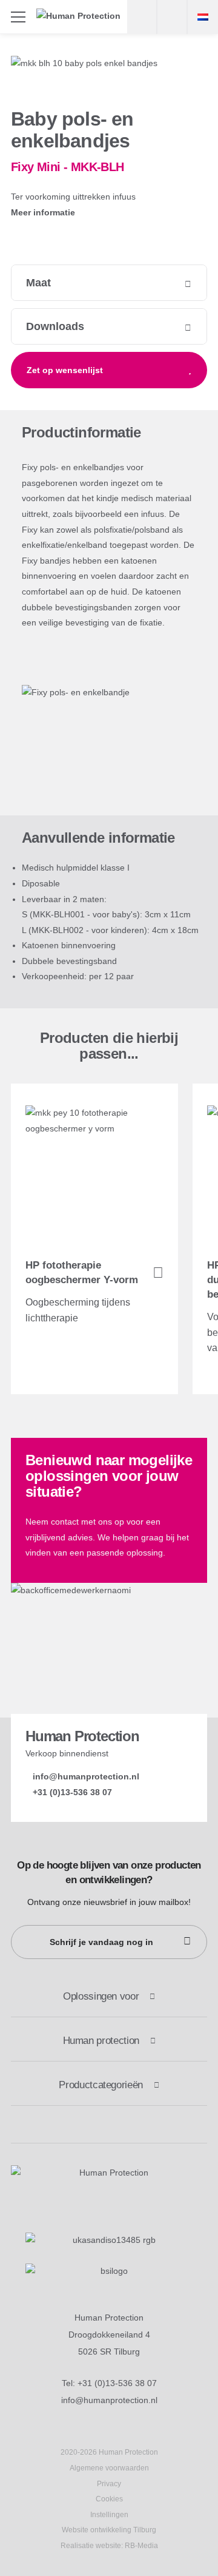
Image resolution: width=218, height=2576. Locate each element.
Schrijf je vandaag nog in (101, 1942)
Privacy (109, 2484)
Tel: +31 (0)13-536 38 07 (109, 2383)
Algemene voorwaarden (109, 2468)
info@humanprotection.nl (109, 2400)
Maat (38, 283)
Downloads (55, 326)
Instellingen (109, 2515)
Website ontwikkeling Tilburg (109, 2530)
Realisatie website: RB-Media (109, 2546)
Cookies (109, 2499)
